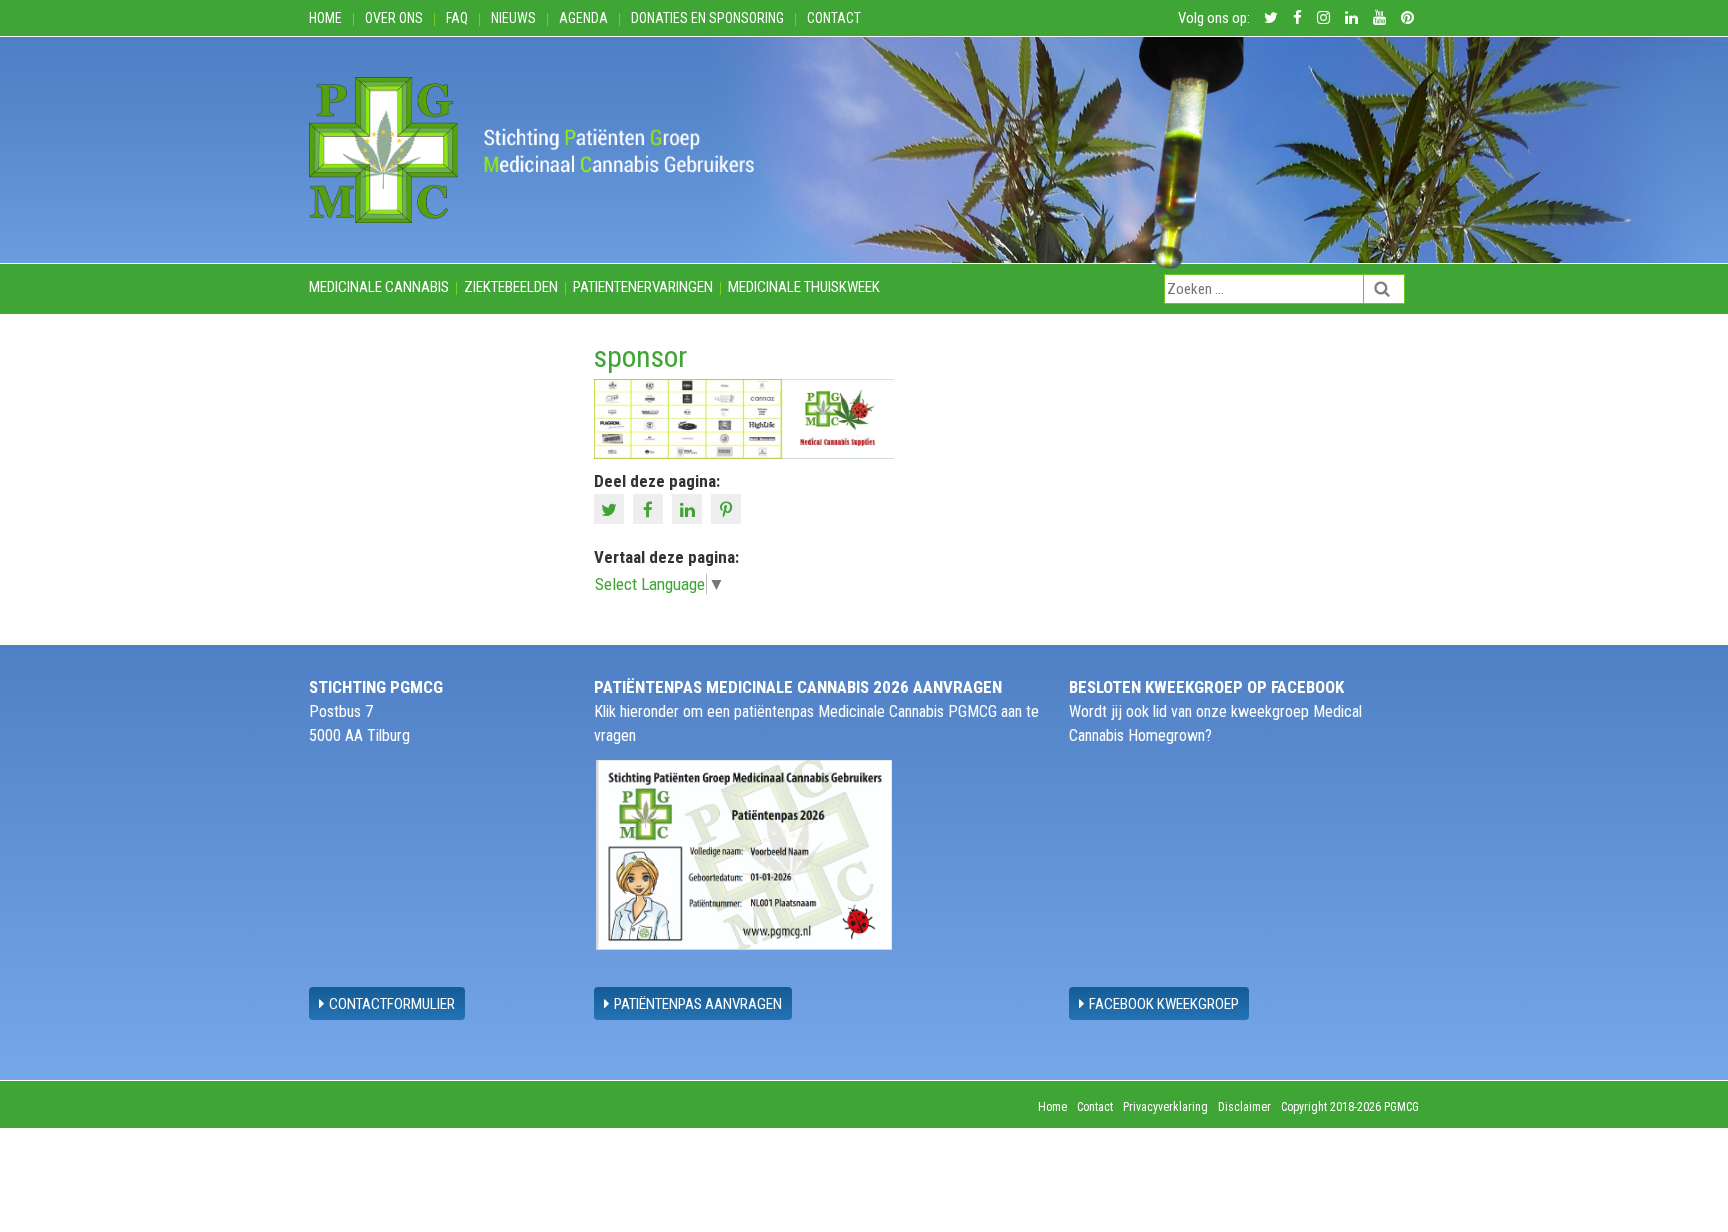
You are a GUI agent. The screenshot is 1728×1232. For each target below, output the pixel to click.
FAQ (457, 18)
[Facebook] (650, 508)
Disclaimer (1244, 1107)
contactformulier (392, 1004)
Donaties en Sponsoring (707, 18)
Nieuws (513, 18)
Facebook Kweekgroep (1164, 1004)
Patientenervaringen (643, 287)
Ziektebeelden (511, 287)
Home (325, 18)
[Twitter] (611, 508)
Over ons (394, 18)
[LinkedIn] (689, 508)
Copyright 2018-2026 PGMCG (1350, 1107)
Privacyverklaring (1165, 1107)
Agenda (583, 18)
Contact (834, 18)
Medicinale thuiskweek (804, 287)
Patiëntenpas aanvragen (698, 1004)
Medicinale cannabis (379, 287)
